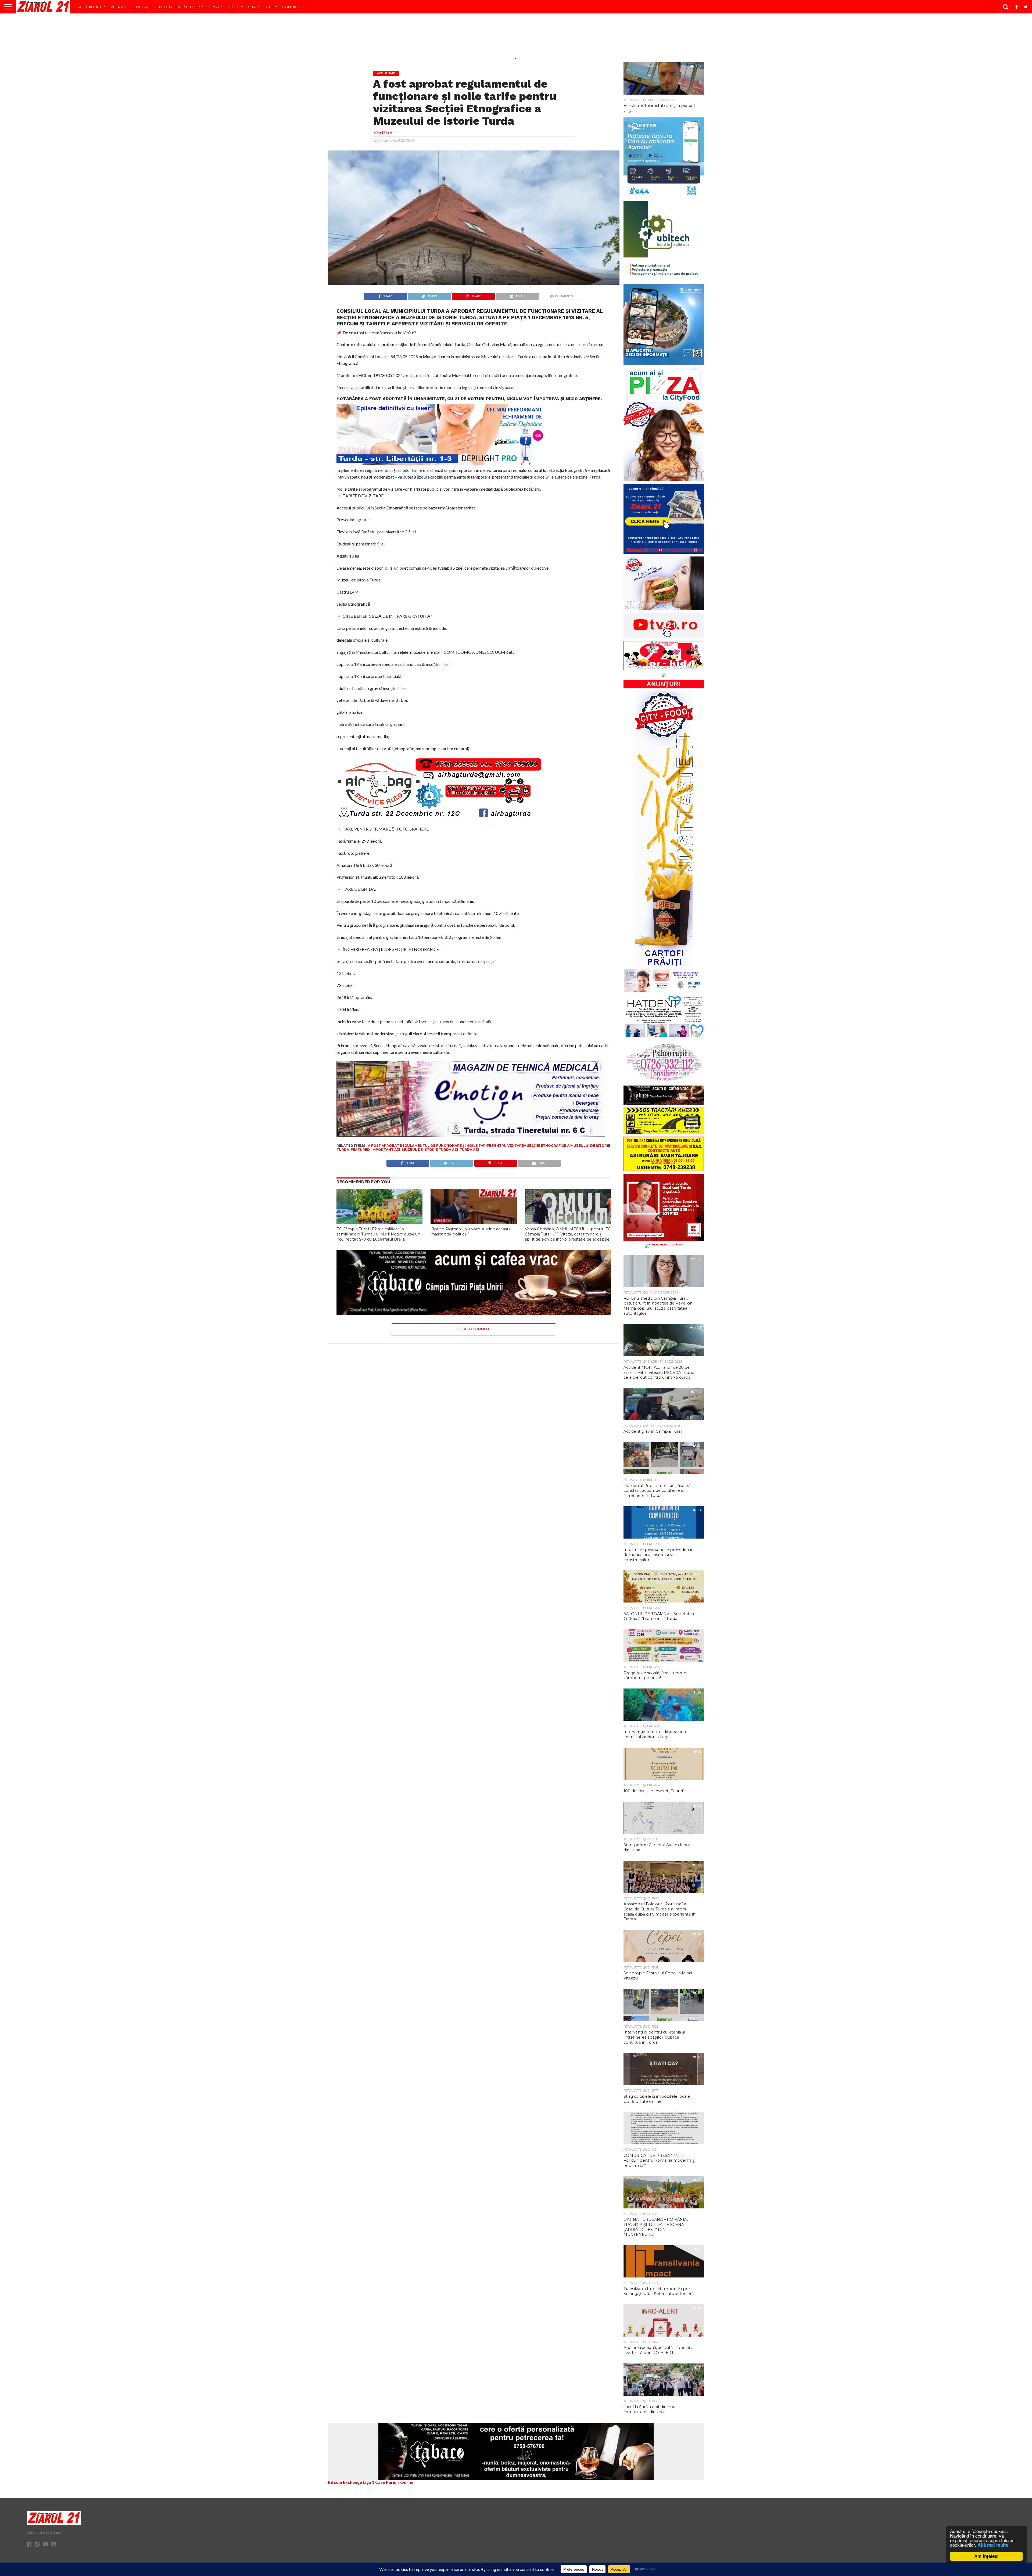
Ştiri (252, 7)
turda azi (469, 1150)
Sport (234, 7)
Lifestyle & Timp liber (180, 7)
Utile (269, 7)
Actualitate (91, 7)
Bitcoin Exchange (345, 2482)
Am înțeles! (986, 2556)
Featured (360, 1150)
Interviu (118, 7)
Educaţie (143, 7)
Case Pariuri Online (394, 2482)
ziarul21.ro (383, 133)
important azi (386, 1150)
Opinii (214, 7)
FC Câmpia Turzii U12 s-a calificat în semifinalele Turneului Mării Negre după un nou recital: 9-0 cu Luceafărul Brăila (378, 1234)
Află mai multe (993, 2545)
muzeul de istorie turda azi (430, 1150)
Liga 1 (369, 2482)
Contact (291, 7)
